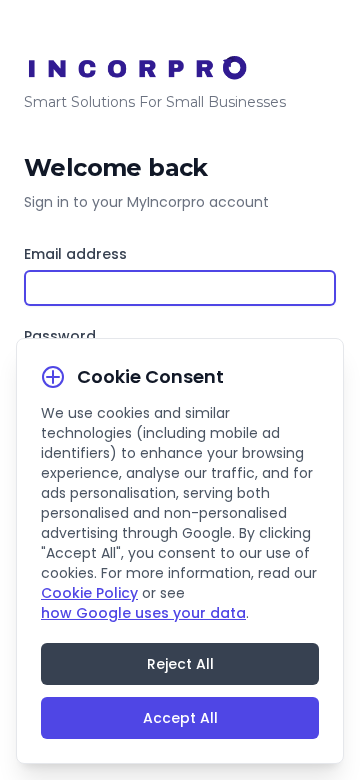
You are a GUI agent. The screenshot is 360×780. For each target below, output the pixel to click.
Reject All (180, 664)
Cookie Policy (89, 593)
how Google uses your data (143, 613)
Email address (75, 254)
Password (60, 336)
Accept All (180, 718)
